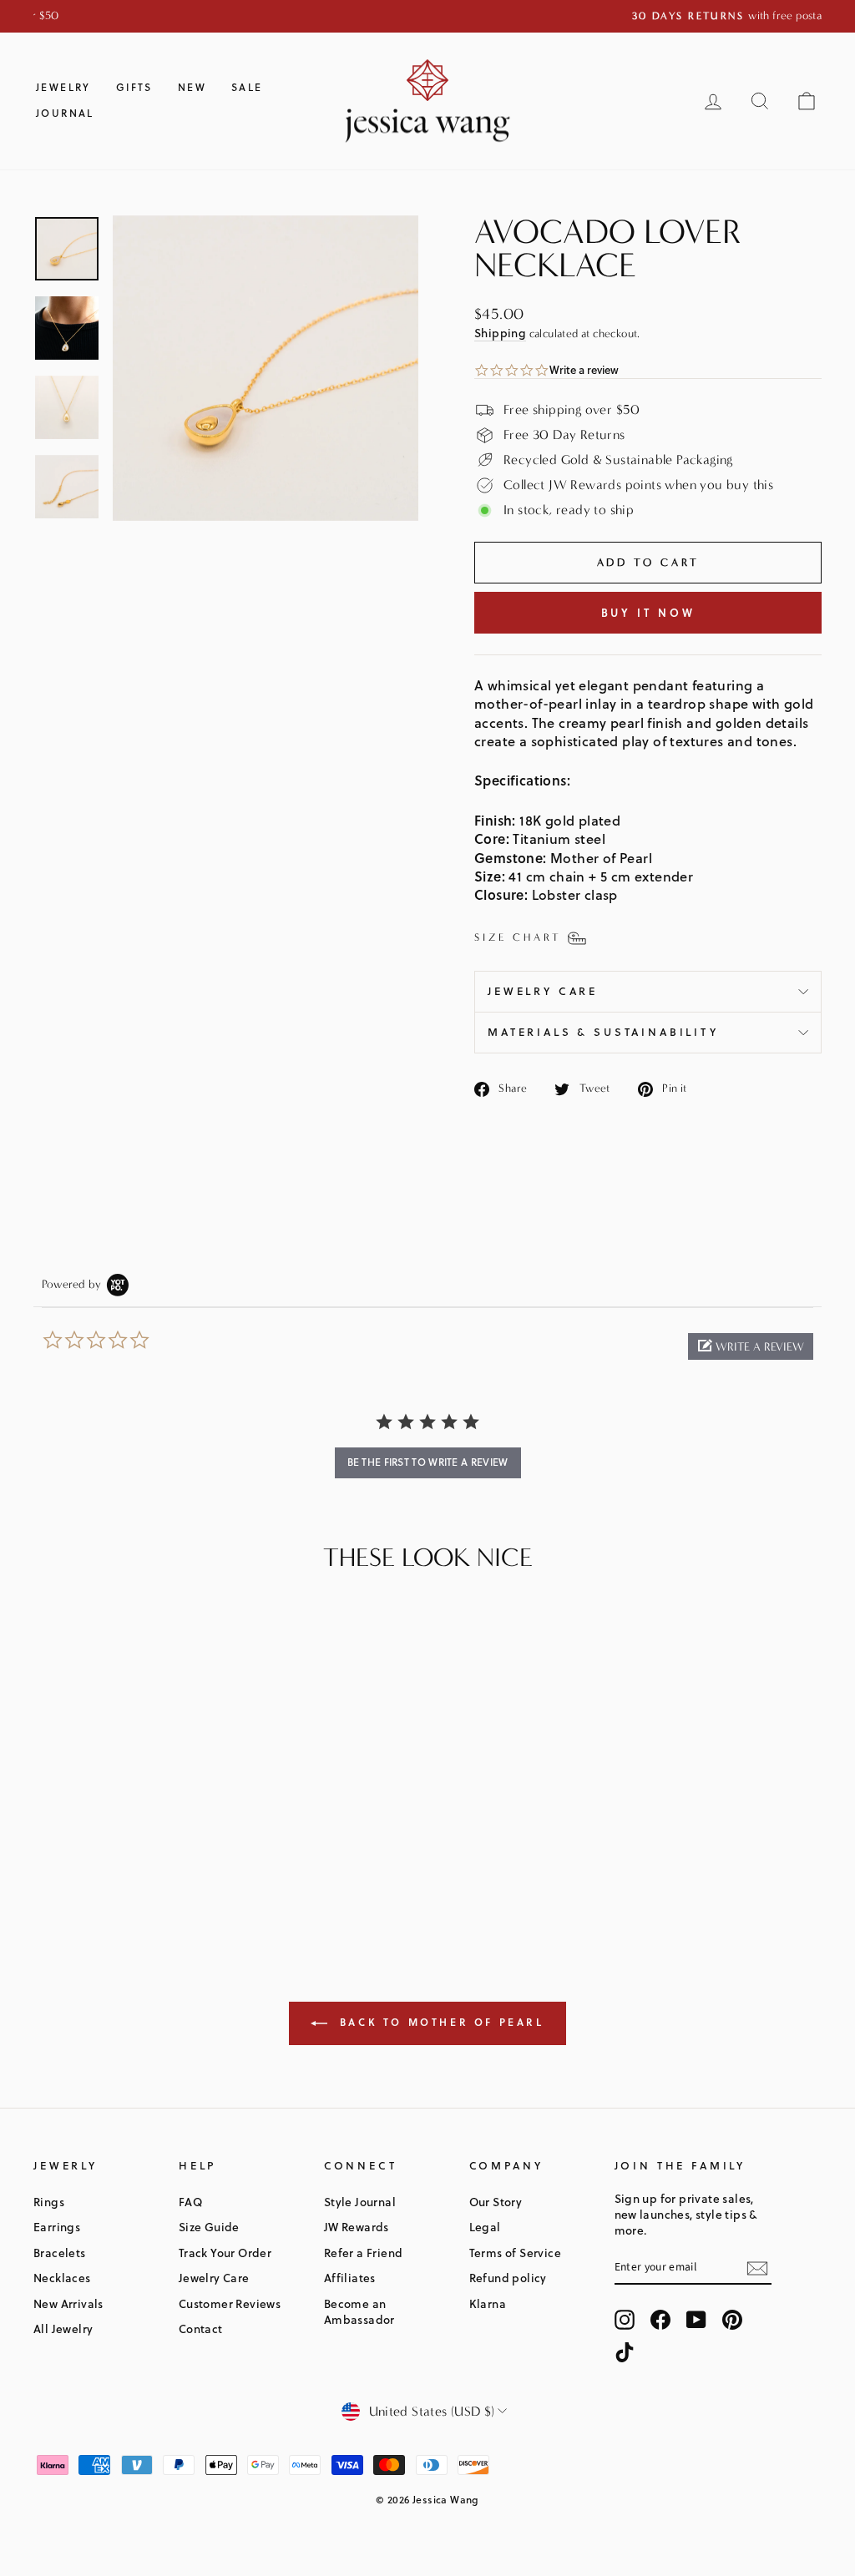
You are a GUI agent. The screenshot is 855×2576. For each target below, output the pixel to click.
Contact (201, 2329)
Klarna (488, 2303)
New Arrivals (68, 2303)
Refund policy (508, 2278)
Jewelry (63, 87)
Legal (485, 2227)
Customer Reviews (230, 2303)
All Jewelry (63, 2329)
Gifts (134, 87)
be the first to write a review (428, 1462)
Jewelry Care (543, 991)
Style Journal (360, 2202)
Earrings (57, 2227)
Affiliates (350, 2278)
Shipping (500, 333)
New (192, 87)
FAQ (190, 2202)
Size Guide (209, 2227)
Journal (65, 113)
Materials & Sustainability (603, 1032)
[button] (751, 1346)
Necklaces (62, 2278)
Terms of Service (515, 2253)
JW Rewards (357, 2227)
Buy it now (648, 613)
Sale (247, 87)
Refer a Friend (364, 2253)
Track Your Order (225, 2253)
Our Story (496, 2202)
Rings (49, 2202)
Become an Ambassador (359, 2311)
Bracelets (60, 2253)
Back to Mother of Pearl (439, 2022)
